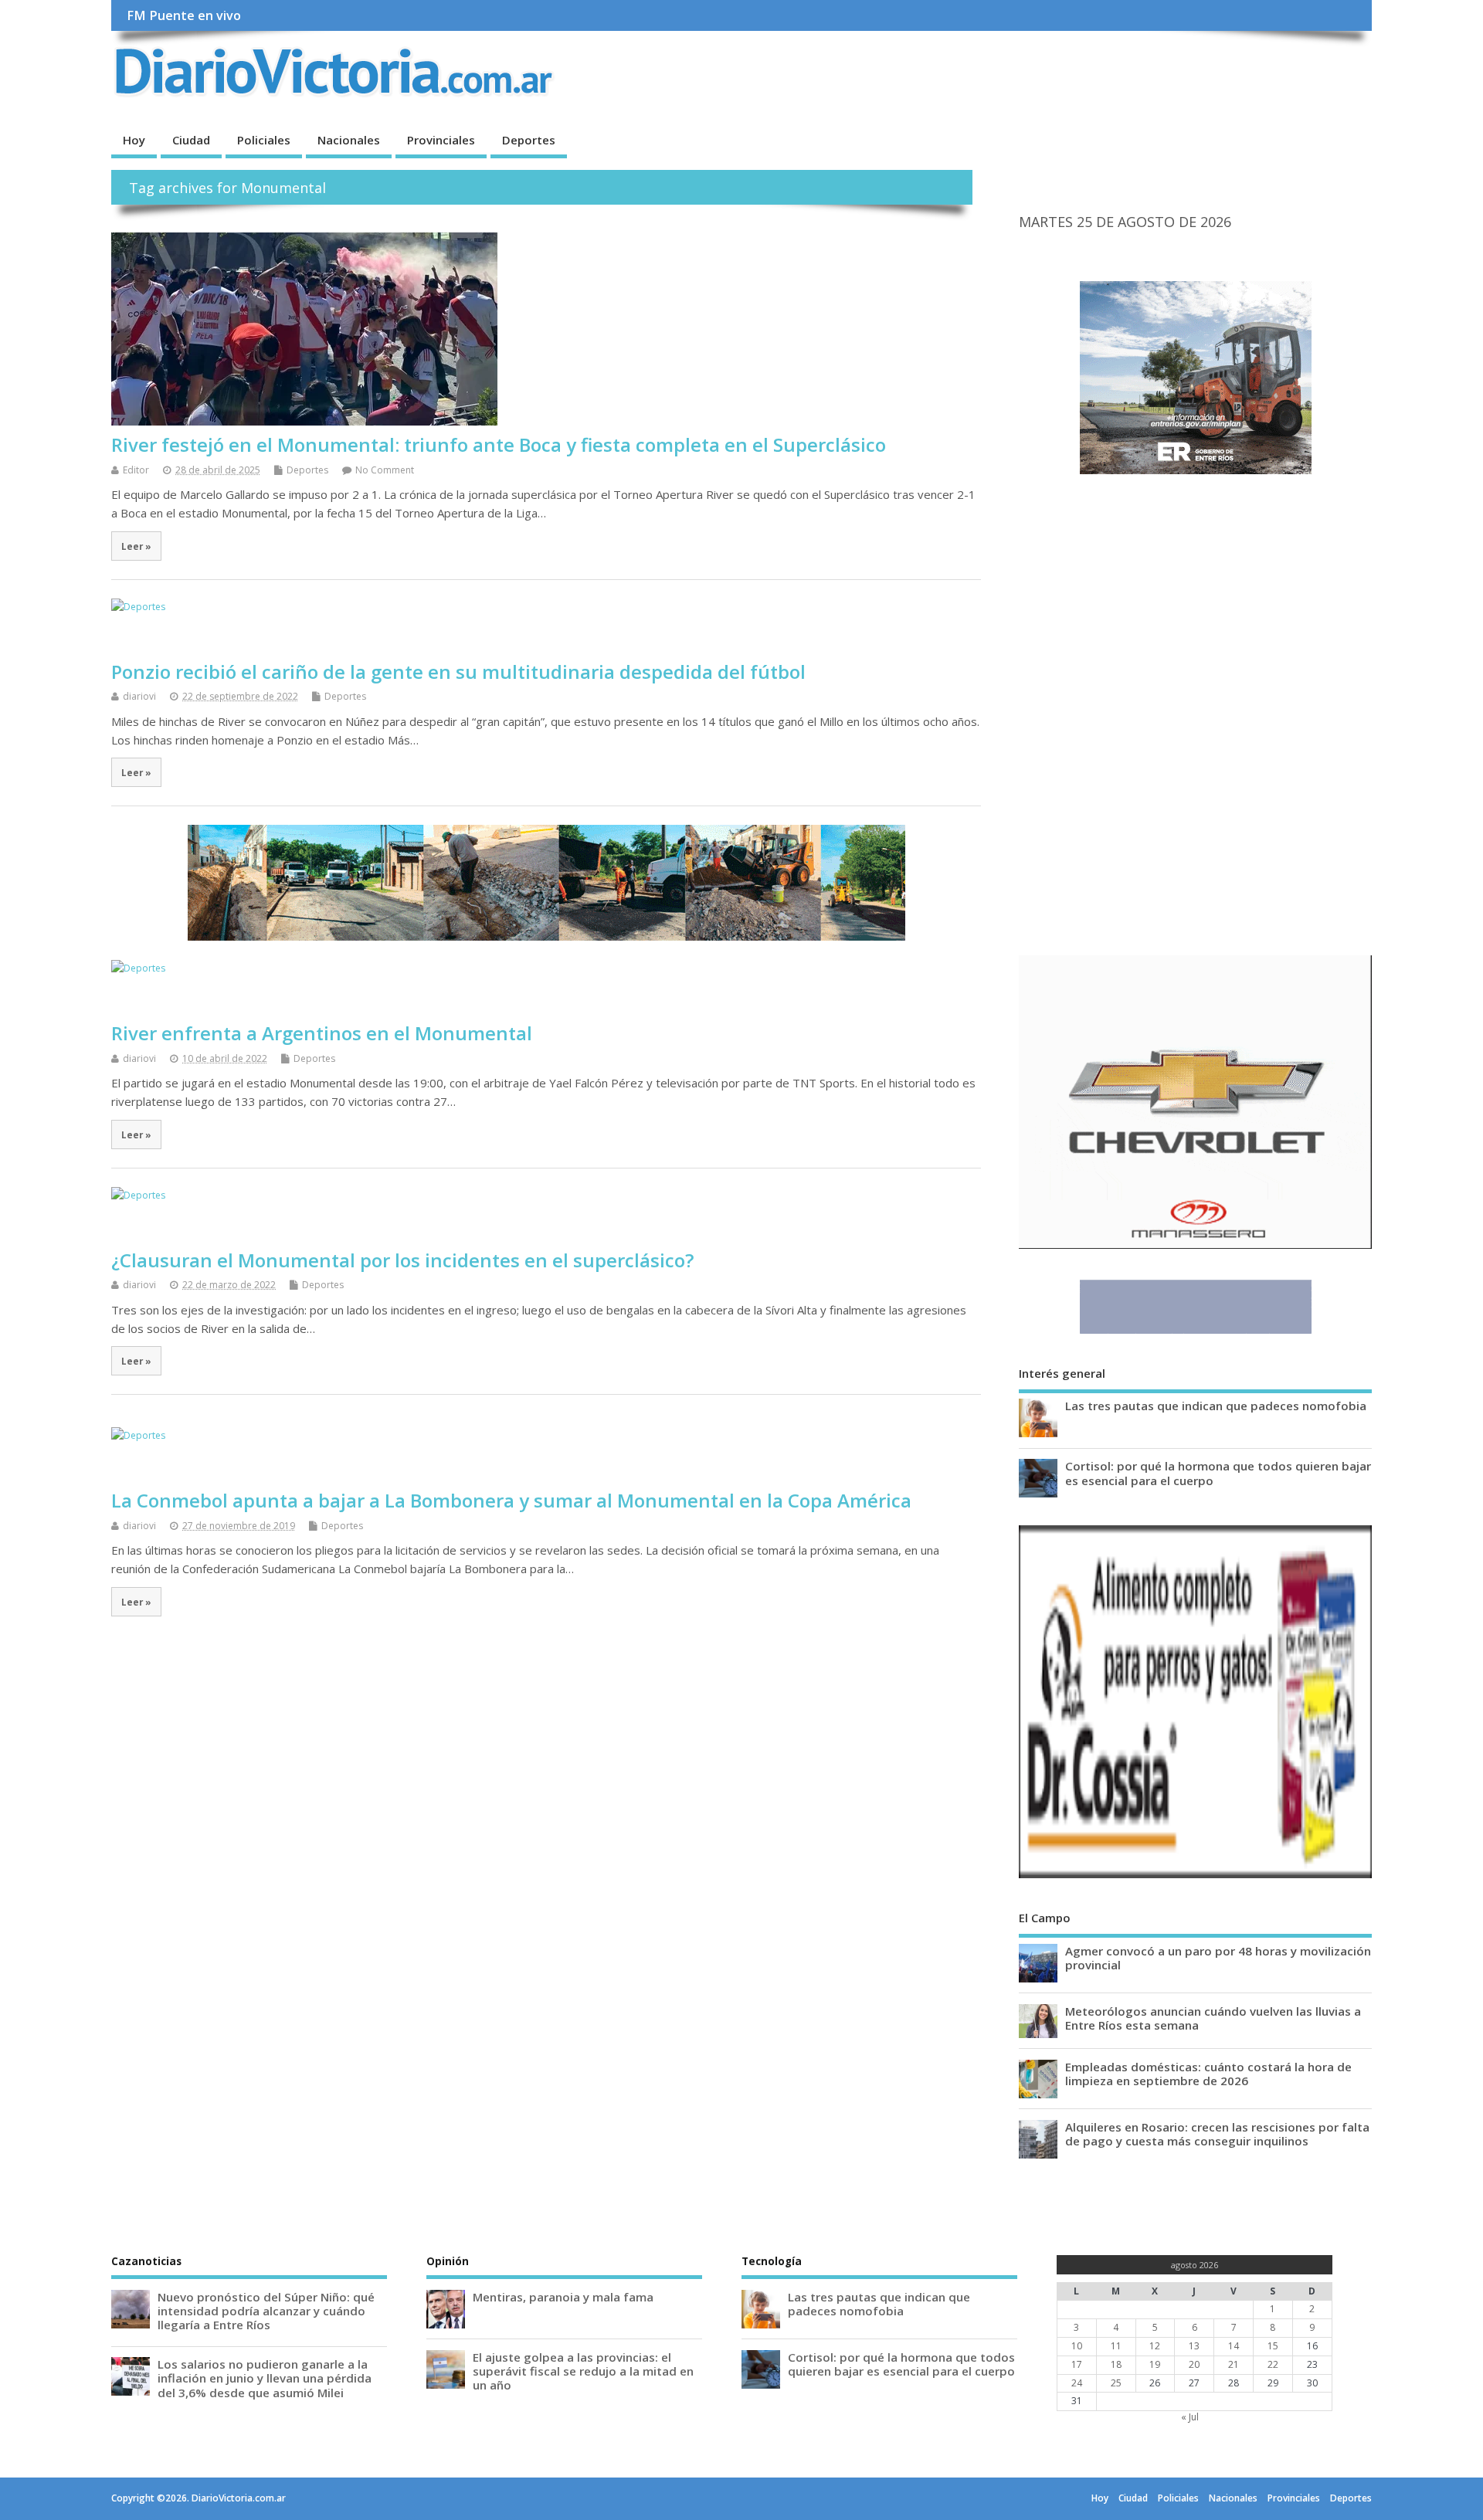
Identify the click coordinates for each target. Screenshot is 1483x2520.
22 (1273, 2364)
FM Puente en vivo (184, 15)
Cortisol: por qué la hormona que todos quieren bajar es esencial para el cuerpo (1218, 1473)
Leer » (136, 546)
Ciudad (191, 140)
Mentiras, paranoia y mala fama (563, 2297)
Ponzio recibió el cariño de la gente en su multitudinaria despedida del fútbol (458, 672)
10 (1077, 2346)
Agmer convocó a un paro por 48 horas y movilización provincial (1218, 1958)
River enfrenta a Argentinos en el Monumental (322, 1033)
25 (1116, 2383)
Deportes (529, 140)
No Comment (385, 470)
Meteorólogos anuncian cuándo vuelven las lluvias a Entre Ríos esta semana (1213, 2018)
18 (1116, 2364)
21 (1234, 2364)
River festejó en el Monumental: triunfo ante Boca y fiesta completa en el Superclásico (499, 444)
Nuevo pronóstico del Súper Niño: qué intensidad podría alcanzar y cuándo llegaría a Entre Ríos (266, 2311)
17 (1077, 2364)
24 (1077, 2383)
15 (1273, 2346)
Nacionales (349, 140)
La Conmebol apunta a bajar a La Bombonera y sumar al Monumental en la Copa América (511, 1500)
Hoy (134, 140)
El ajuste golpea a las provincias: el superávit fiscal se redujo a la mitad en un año (583, 2371)
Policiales (264, 140)
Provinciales (441, 140)
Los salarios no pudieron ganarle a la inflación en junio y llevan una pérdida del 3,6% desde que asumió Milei (265, 2378)
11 (1116, 2346)
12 (1155, 2346)
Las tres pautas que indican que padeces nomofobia (1216, 1406)
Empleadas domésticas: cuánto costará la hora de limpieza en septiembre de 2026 (1208, 2074)
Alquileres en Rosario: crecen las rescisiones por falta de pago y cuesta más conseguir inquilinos (1217, 2134)
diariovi (139, 696)
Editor (136, 470)
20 (1194, 2364)
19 (1155, 2364)
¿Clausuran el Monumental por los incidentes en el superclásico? (402, 1260)
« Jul (1190, 2417)
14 (1234, 2346)
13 (1194, 2346)
